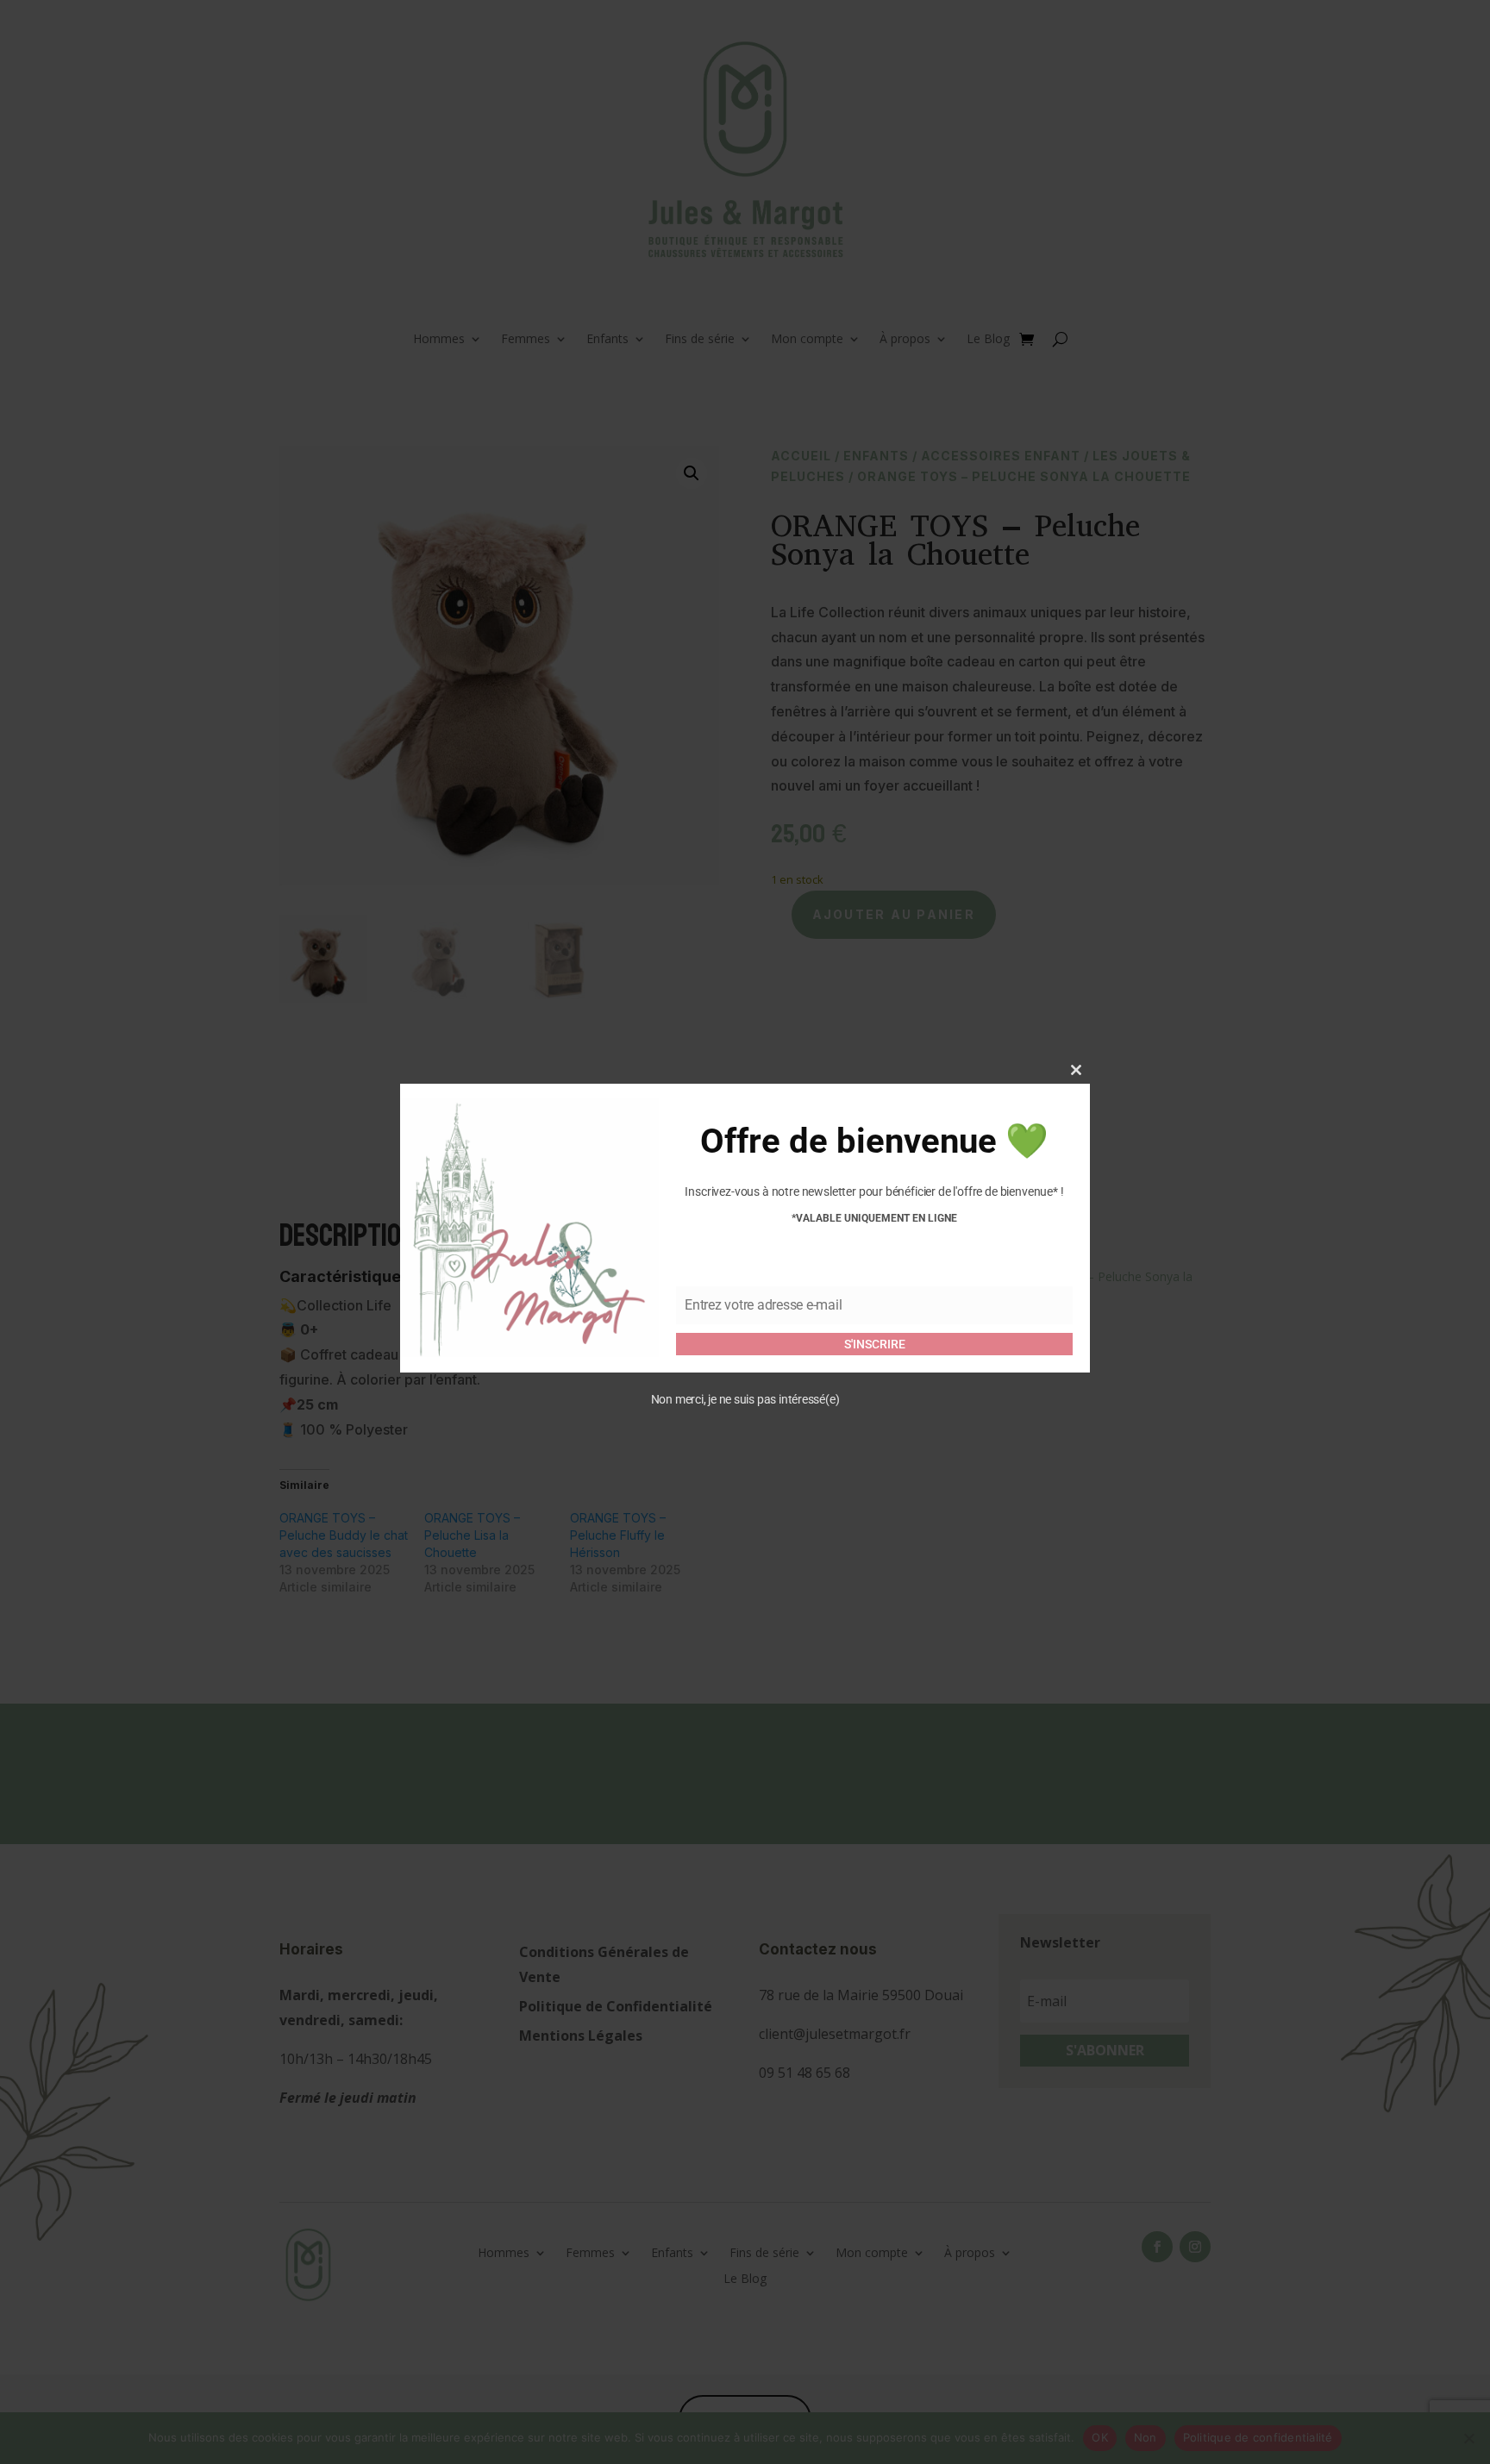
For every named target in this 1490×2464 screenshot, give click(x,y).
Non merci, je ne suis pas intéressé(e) (745, 1398)
